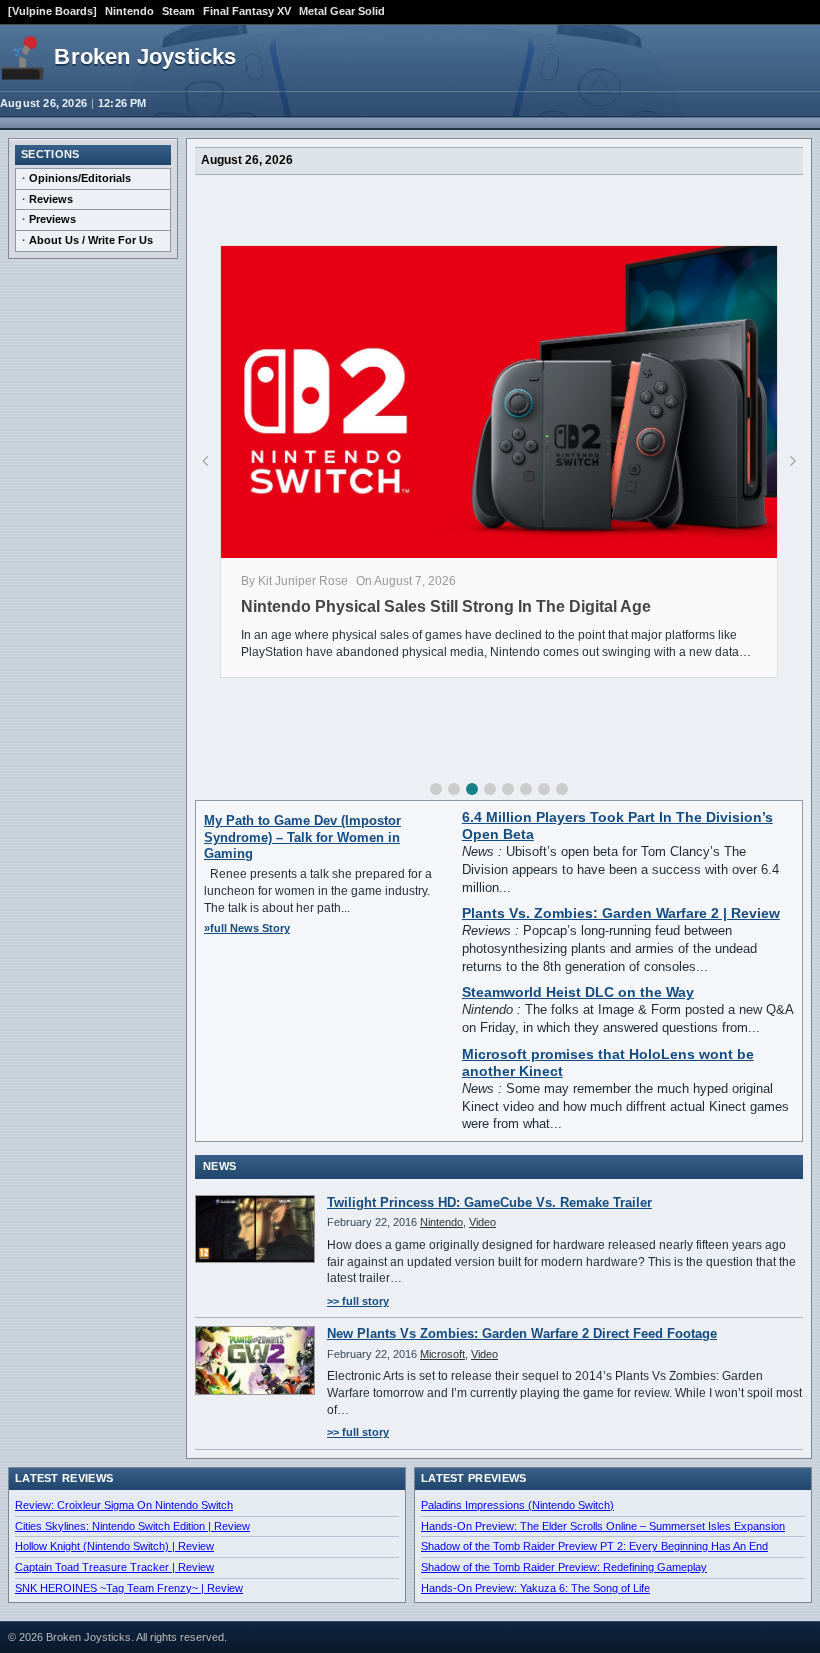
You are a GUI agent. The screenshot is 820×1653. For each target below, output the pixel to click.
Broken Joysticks (145, 56)
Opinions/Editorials (80, 178)
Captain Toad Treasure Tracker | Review (114, 1567)
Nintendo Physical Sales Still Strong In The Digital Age (446, 606)
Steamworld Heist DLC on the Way (578, 992)
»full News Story (247, 928)
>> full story (358, 1301)
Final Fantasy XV (247, 11)
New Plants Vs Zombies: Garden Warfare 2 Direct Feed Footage (522, 1333)
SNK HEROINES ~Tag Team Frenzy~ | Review (129, 1588)
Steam (178, 11)
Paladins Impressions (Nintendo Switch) (517, 1505)
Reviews (51, 199)
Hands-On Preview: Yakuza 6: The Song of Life (535, 1588)
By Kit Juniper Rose (294, 581)
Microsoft (442, 1354)
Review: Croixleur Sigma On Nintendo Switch (124, 1505)
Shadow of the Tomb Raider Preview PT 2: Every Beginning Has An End (594, 1546)
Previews (52, 219)
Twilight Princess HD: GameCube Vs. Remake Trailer (489, 1202)
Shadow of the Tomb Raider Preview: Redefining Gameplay (564, 1567)
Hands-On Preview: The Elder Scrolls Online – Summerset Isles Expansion (603, 1526)
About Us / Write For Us (91, 240)
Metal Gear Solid (342, 11)
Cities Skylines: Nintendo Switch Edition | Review (132, 1526)
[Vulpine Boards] (52, 11)
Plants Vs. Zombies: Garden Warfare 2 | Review (621, 913)
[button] (436, 789)
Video (482, 1222)
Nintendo (129, 11)
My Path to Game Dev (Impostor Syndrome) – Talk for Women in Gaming (302, 837)
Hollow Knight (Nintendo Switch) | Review (114, 1546)
